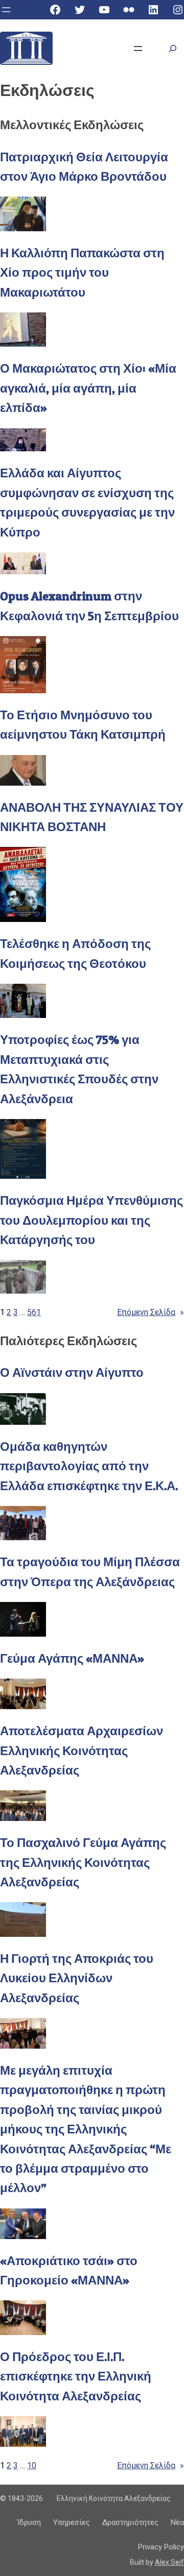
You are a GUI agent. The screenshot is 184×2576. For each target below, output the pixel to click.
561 (34, 1312)
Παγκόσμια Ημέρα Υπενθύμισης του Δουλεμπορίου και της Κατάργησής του (91, 1220)
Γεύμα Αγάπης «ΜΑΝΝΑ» (72, 1658)
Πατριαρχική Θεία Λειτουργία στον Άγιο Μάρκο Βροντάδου (84, 167)
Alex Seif (169, 2562)
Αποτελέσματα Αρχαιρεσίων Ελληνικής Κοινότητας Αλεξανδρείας (82, 1751)
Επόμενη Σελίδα (151, 1312)
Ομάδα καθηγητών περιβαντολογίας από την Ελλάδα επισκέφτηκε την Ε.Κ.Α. (89, 1466)
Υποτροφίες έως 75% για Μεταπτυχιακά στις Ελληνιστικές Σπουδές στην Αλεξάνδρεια (79, 1069)
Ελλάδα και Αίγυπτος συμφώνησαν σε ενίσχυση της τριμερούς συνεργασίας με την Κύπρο (87, 502)
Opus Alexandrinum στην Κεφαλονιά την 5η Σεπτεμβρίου (89, 606)
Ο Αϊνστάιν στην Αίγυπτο (72, 1372)
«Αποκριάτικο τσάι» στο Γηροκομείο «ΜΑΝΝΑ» (69, 2270)
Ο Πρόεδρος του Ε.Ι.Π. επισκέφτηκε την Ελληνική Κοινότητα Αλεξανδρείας (76, 2376)
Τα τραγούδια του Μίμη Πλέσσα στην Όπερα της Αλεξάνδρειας (90, 1572)
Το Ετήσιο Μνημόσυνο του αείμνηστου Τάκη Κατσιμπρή (83, 725)
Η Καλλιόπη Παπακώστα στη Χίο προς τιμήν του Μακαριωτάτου (82, 273)
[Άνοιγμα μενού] (6, 10)
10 (32, 2465)
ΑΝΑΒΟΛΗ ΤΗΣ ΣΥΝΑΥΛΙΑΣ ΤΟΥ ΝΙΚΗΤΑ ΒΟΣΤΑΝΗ (92, 817)
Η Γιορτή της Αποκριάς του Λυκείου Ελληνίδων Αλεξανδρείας (77, 1978)
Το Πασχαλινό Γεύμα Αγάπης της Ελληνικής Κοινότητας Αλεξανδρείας (83, 1862)
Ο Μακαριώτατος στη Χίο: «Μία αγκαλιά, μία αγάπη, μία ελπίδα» (88, 388)
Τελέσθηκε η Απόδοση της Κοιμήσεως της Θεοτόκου (75, 953)
